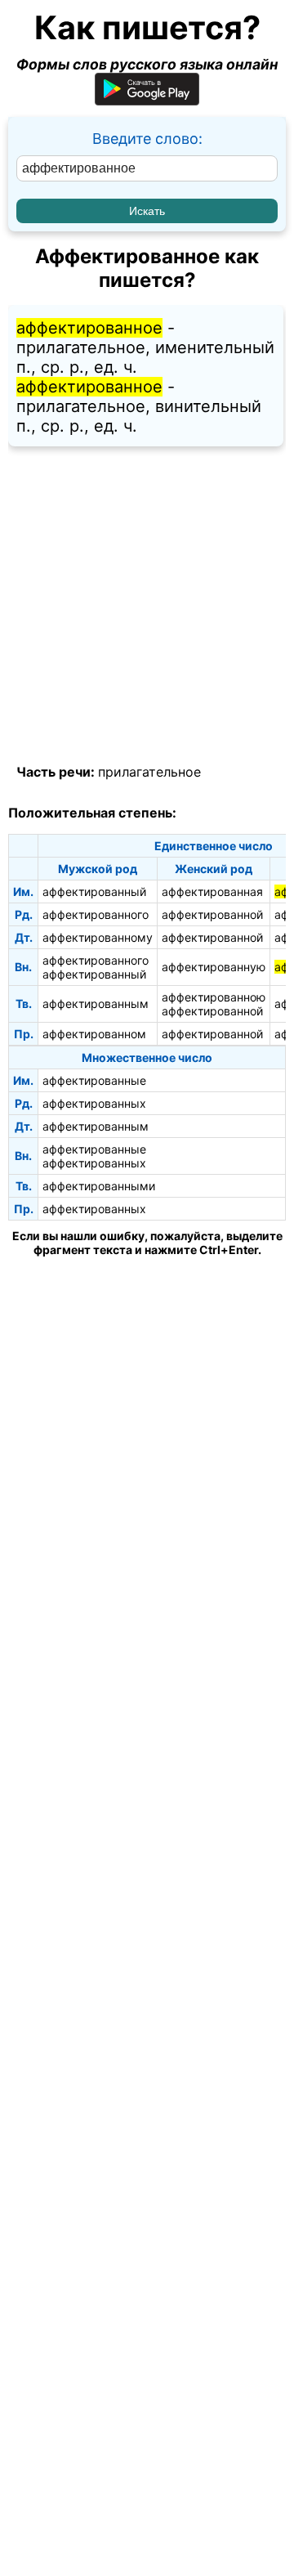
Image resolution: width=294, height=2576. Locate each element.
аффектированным (96, 1004)
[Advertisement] (147, 606)
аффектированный (94, 892)
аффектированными (99, 1186)
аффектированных (94, 1103)
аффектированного (96, 914)
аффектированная (212, 892)
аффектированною (214, 997)
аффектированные (94, 1080)
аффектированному (98, 937)
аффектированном (94, 1034)
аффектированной (212, 914)
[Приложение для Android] (147, 100)
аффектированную (214, 967)
